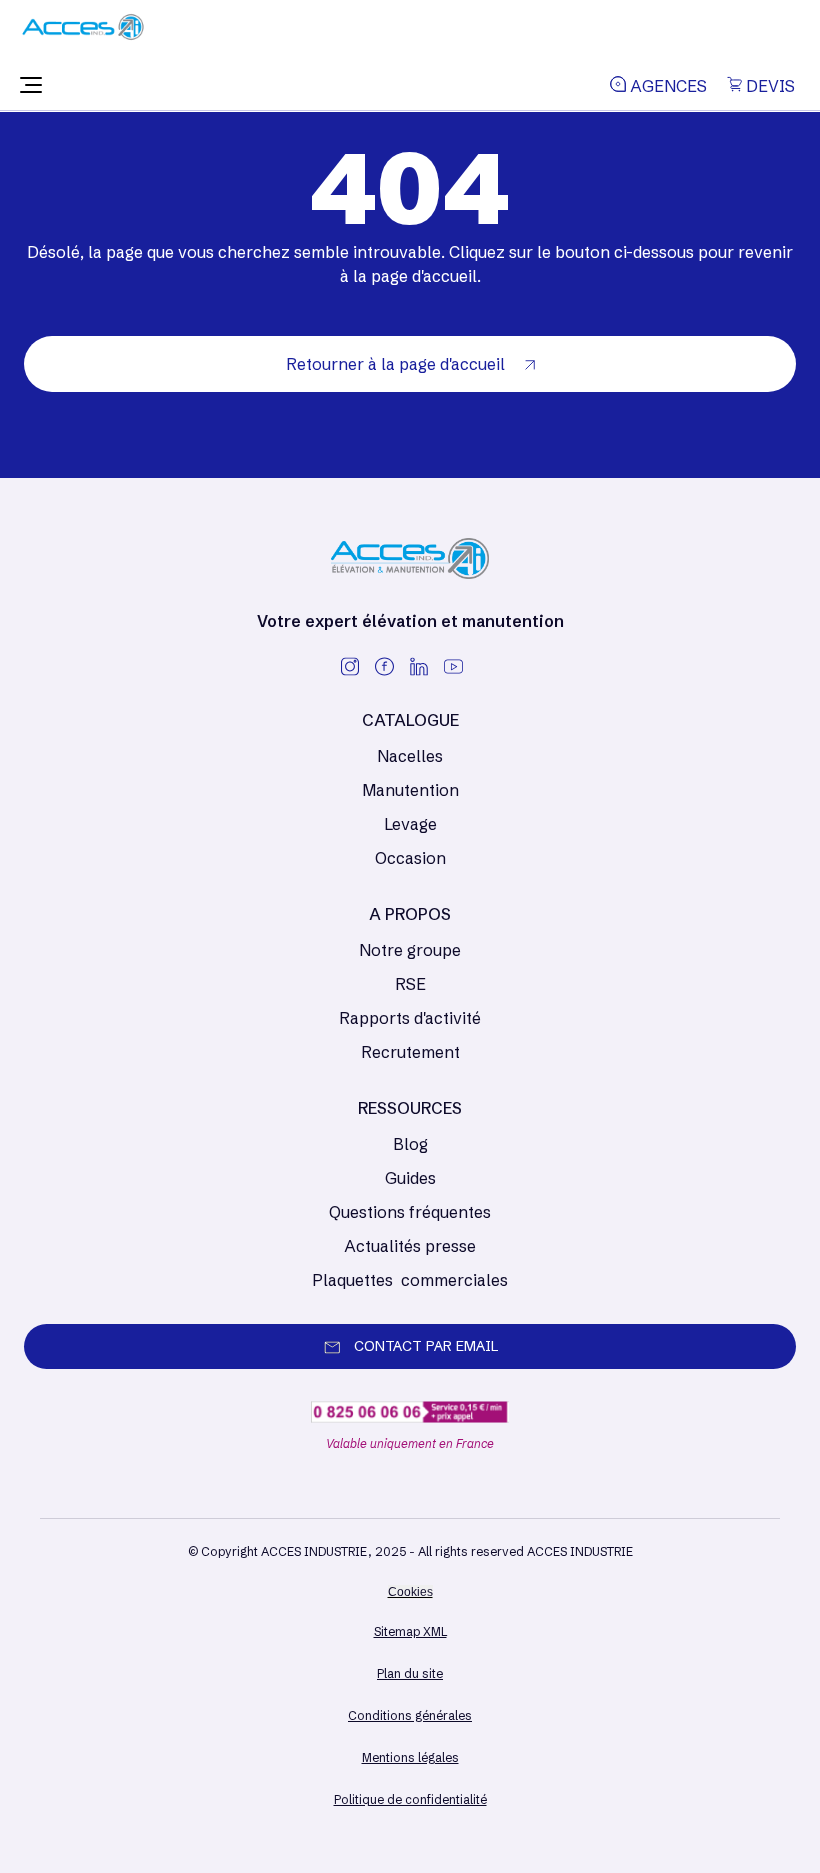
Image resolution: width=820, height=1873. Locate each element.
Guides (410, 1178)
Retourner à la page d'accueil (397, 364)
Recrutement (410, 1052)
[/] (83, 34)
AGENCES (666, 86)
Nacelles (410, 756)
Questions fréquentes (410, 1212)
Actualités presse (410, 1246)
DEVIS (768, 86)
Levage (410, 824)
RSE (410, 984)
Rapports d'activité (410, 1018)
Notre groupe (410, 950)
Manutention (410, 790)
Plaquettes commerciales (410, 1280)
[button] (31, 86)
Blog (410, 1144)
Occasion (410, 858)
